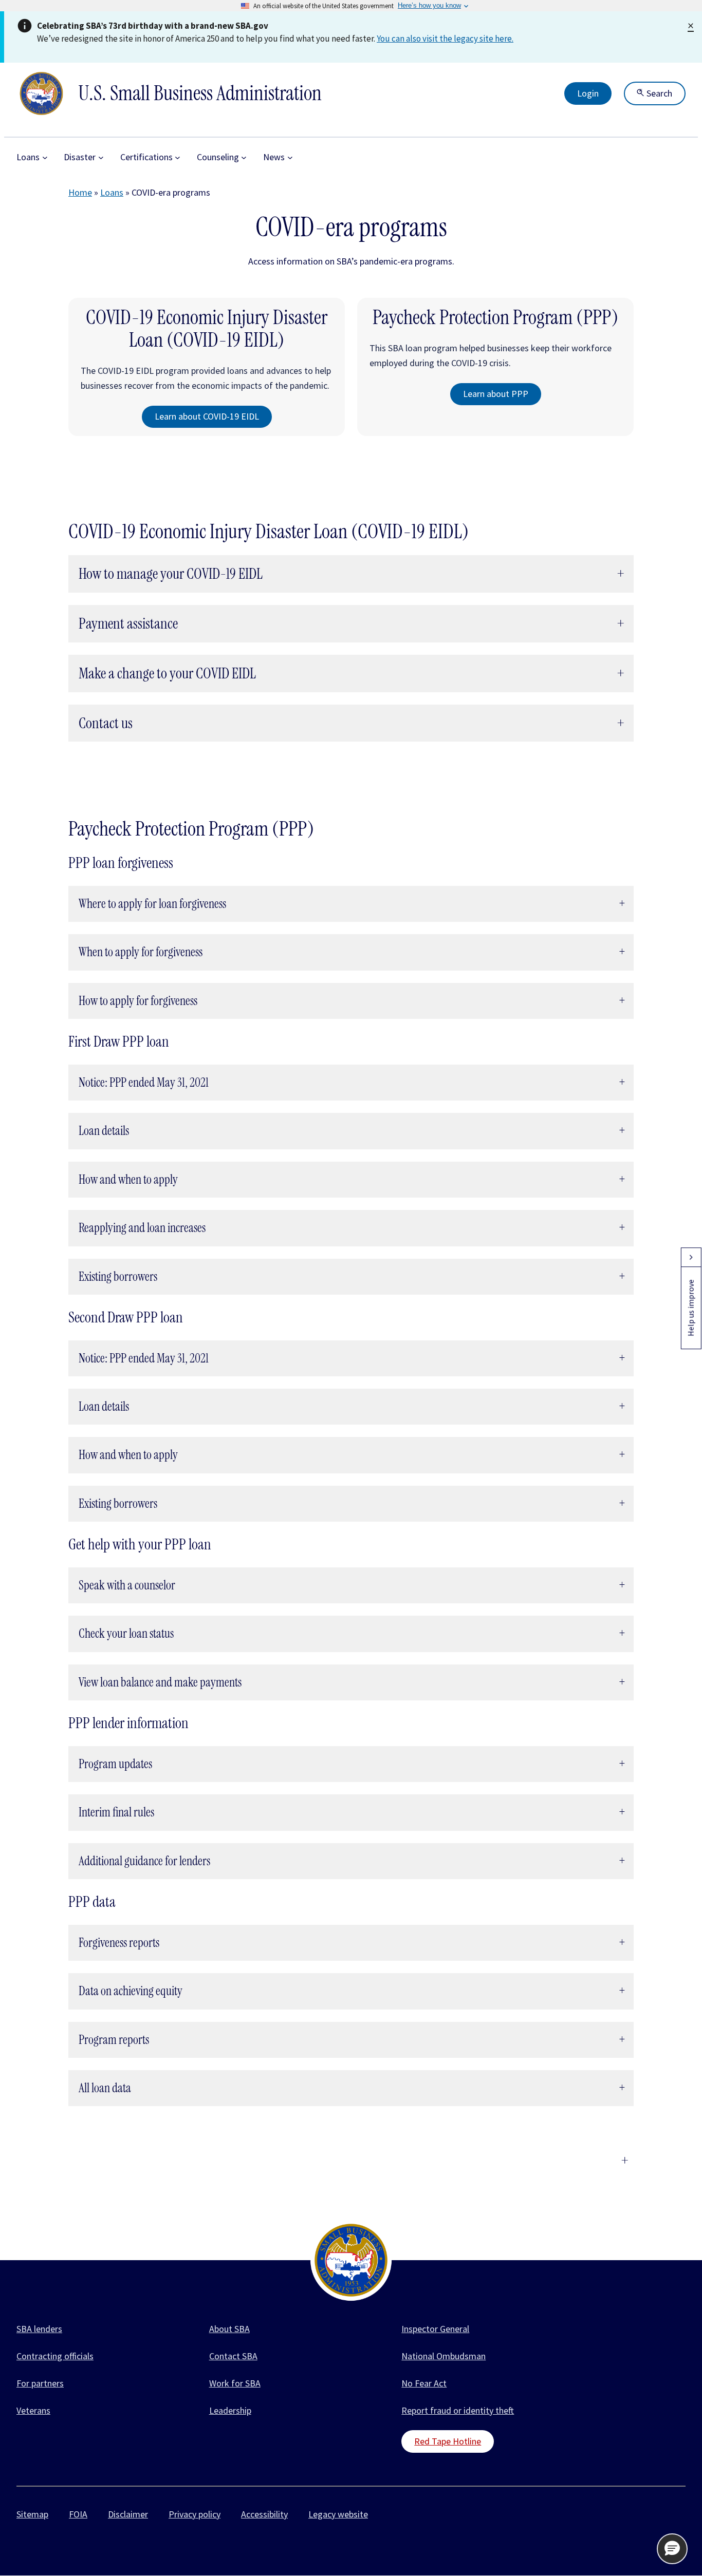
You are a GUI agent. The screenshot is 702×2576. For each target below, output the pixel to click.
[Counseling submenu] (244, 157)
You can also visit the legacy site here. (445, 39)
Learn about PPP (496, 394)
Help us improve (691, 1308)
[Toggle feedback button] (691, 1257)
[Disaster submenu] (101, 157)
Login (588, 93)
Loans (112, 192)
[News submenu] (290, 157)
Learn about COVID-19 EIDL (207, 416)
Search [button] (658, 93)
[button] (672, 2549)
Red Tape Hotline (448, 2441)
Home (80, 192)
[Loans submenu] (45, 157)
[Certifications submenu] (178, 157)
